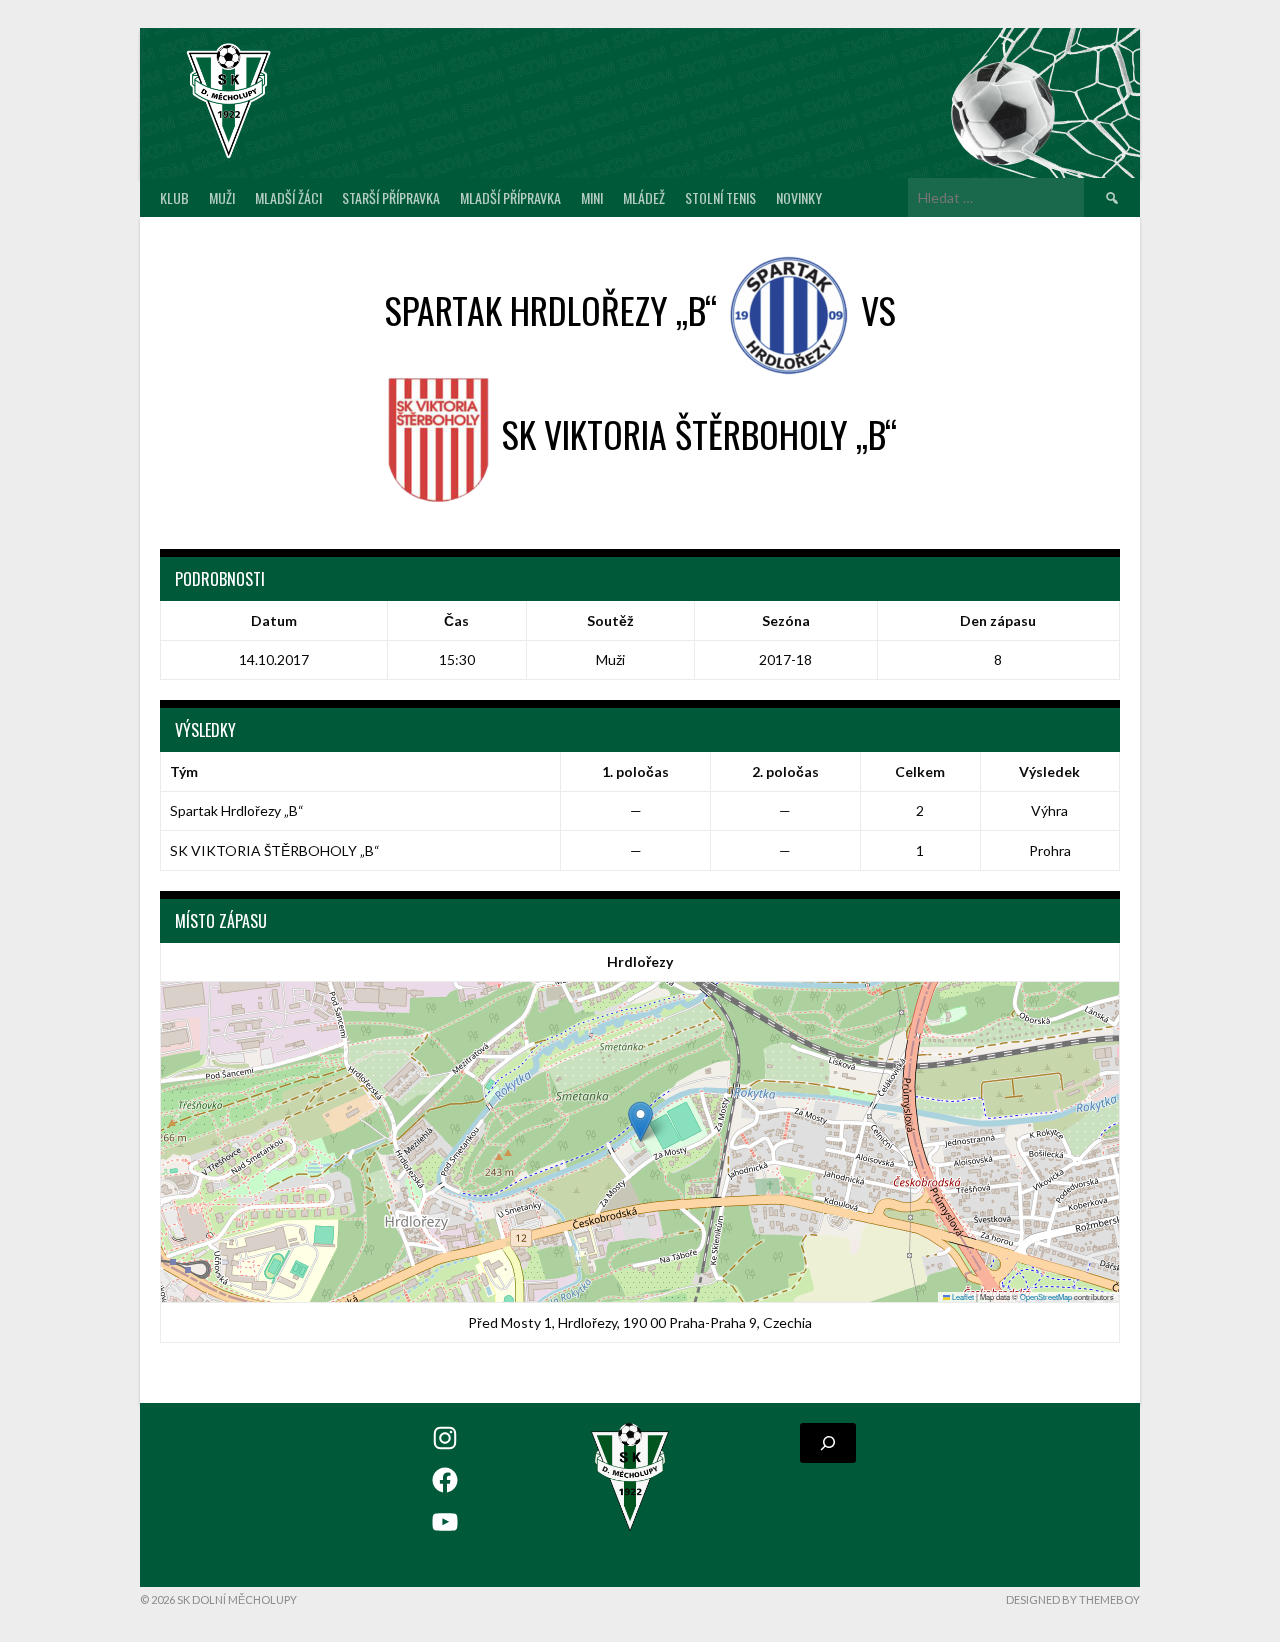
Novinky (799, 197)
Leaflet (962, 1296)
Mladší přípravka (510, 197)
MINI (592, 197)
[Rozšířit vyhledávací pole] (828, 1443)
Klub (174, 197)
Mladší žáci (288, 197)
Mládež (644, 197)
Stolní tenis (720, 197)
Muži (222, 197)
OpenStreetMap (1046, 1296)
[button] (640, 1121)
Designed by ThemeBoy (1073, 1599)
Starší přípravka (391, 197)
